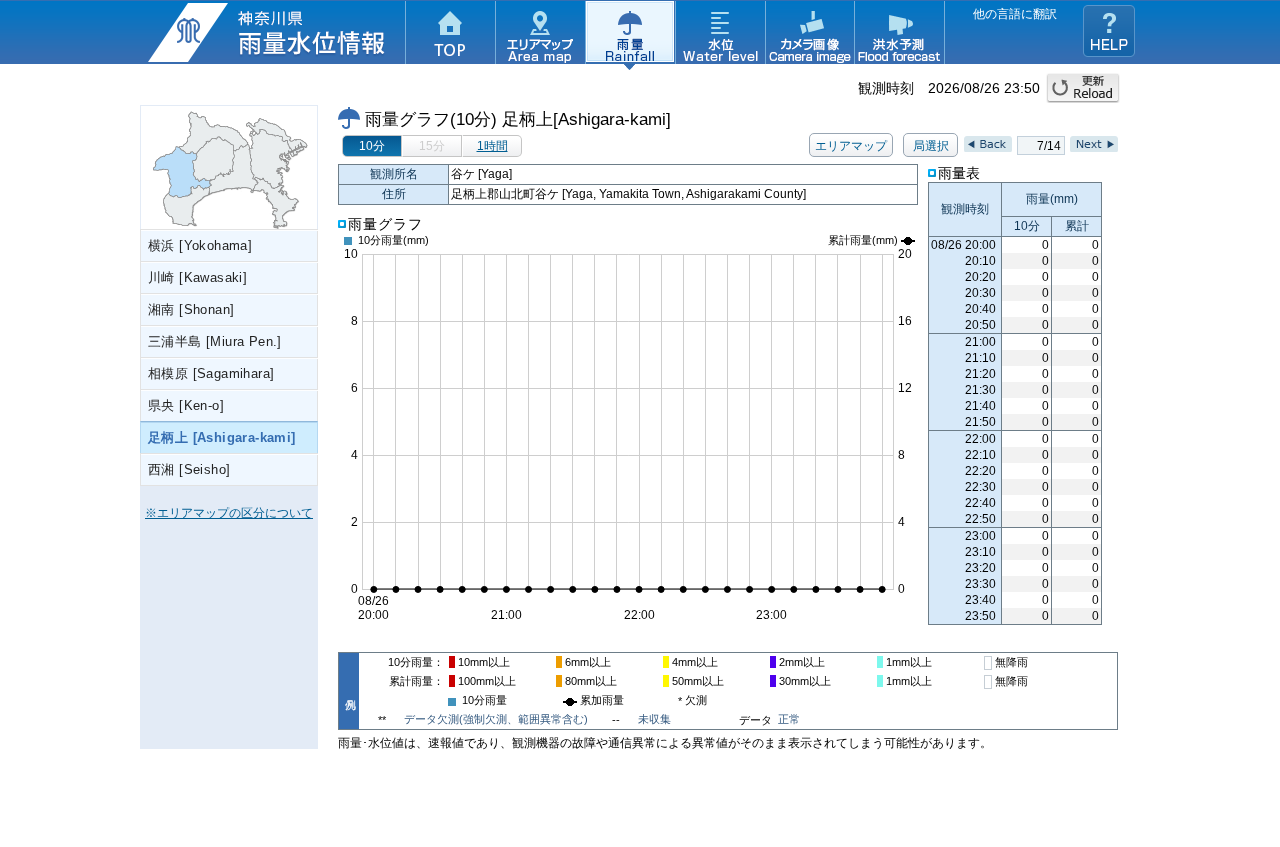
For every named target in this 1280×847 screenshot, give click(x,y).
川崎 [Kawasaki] (197, 277)
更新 (1083, 88)
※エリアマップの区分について (229, 513)
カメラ (810, 35)
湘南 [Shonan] (191, 309)
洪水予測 (900, 35)
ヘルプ (1109, 31)
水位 (720, 35)
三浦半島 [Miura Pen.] (215, 341)
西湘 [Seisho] (189, 469)
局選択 (931, 146)
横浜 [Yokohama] (200, 245)
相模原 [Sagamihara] (211, 373)
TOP (450, 35)
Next (1094, 144)
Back (988, 144)
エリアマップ (540, 35)
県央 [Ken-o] (186, 405)
